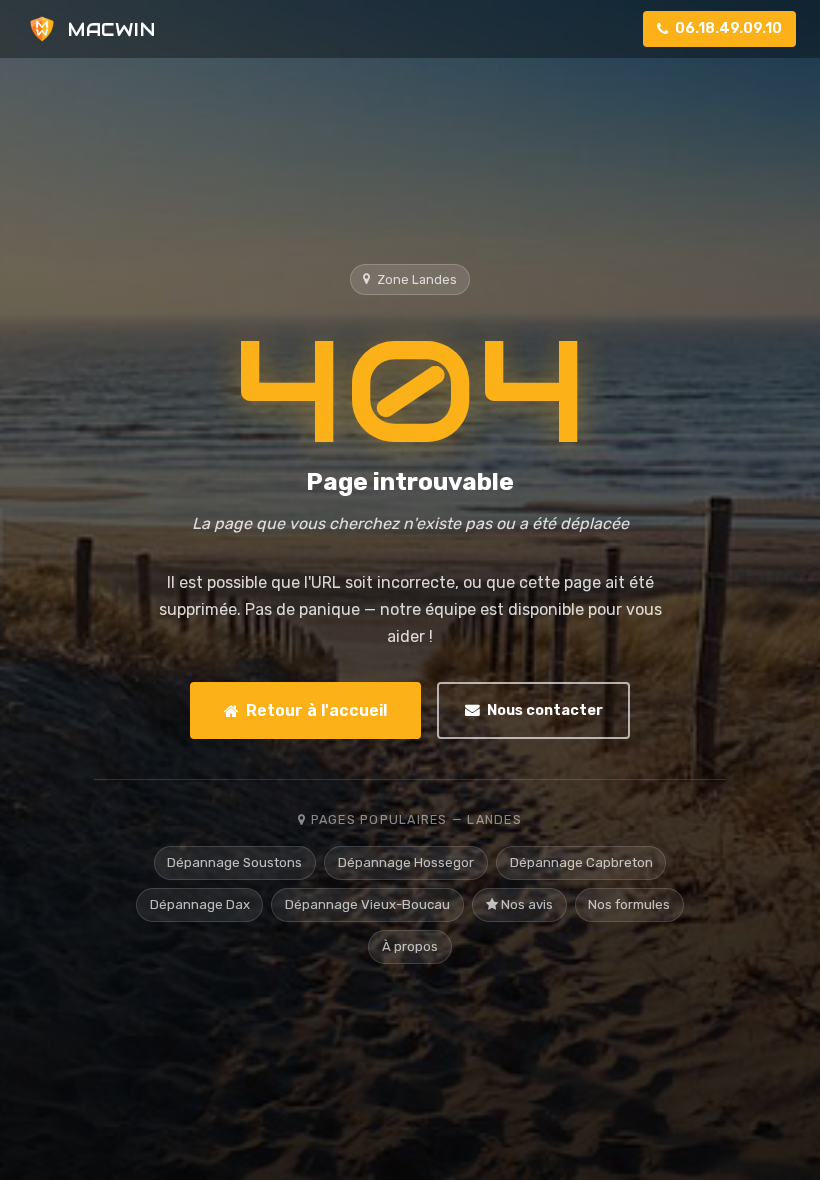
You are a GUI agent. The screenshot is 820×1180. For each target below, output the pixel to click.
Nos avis (525, 904)
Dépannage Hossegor (406, 862)
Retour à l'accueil (316, 710)
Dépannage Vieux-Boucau (367, 904)
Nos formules (629, 904)
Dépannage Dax (200, 904)
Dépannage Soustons (234, 862)
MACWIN (111, 29)
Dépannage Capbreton (581, 862)
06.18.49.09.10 (728, 28)
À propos (410, 946)
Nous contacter (545, 710)
